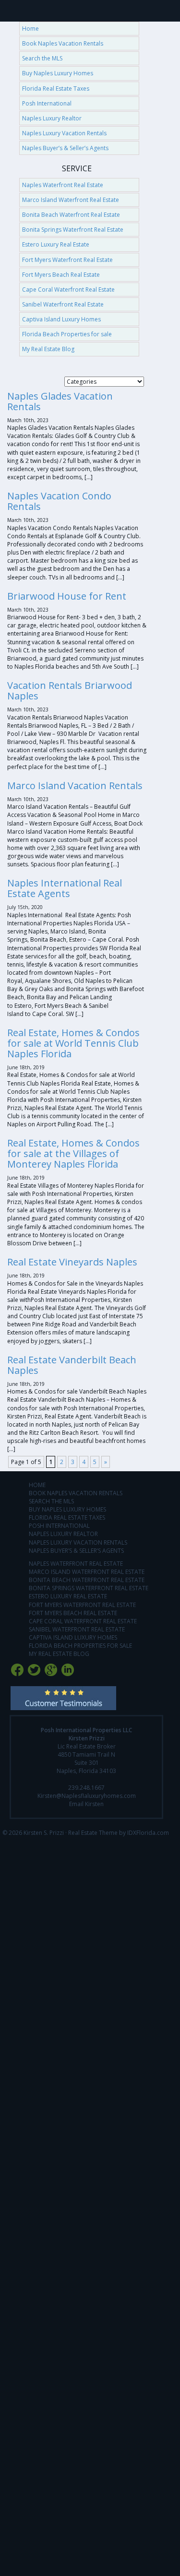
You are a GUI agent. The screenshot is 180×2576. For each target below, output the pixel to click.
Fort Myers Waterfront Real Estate (67, 260)
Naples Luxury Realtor (52, 118)
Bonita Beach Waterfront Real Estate (71, 215)
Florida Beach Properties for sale (67, 334)
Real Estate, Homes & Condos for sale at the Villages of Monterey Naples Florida (73, 1153)
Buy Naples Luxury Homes (58, 73)
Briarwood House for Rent (67, 596)
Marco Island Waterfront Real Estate (71, 200)
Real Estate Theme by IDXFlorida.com (119, 1833)
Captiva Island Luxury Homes (61, 319)
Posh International (47, 103)
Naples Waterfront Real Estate (63, 185)
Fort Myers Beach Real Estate (61, 275)
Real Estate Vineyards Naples (72, 1262)
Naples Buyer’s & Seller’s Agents (65, 148)
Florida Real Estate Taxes (56, 89)
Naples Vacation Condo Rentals (59, 501)
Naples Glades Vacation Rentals (60, 401)
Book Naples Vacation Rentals (63, 43)
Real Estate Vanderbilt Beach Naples (72, 1365)
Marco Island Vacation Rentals (75, 786)
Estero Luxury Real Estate (56, 244)
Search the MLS (42, 58)
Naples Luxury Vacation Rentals (64, 133)
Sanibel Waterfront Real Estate (63, 304)
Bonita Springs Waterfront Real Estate (73, 230)
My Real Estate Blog (48, 349)
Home (30, 29)
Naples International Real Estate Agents (65, 888)
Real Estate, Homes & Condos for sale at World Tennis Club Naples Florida (73, 1043)
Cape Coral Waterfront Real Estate (68, 290)
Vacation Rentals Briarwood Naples (70, 691)
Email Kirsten (86, 1804)
